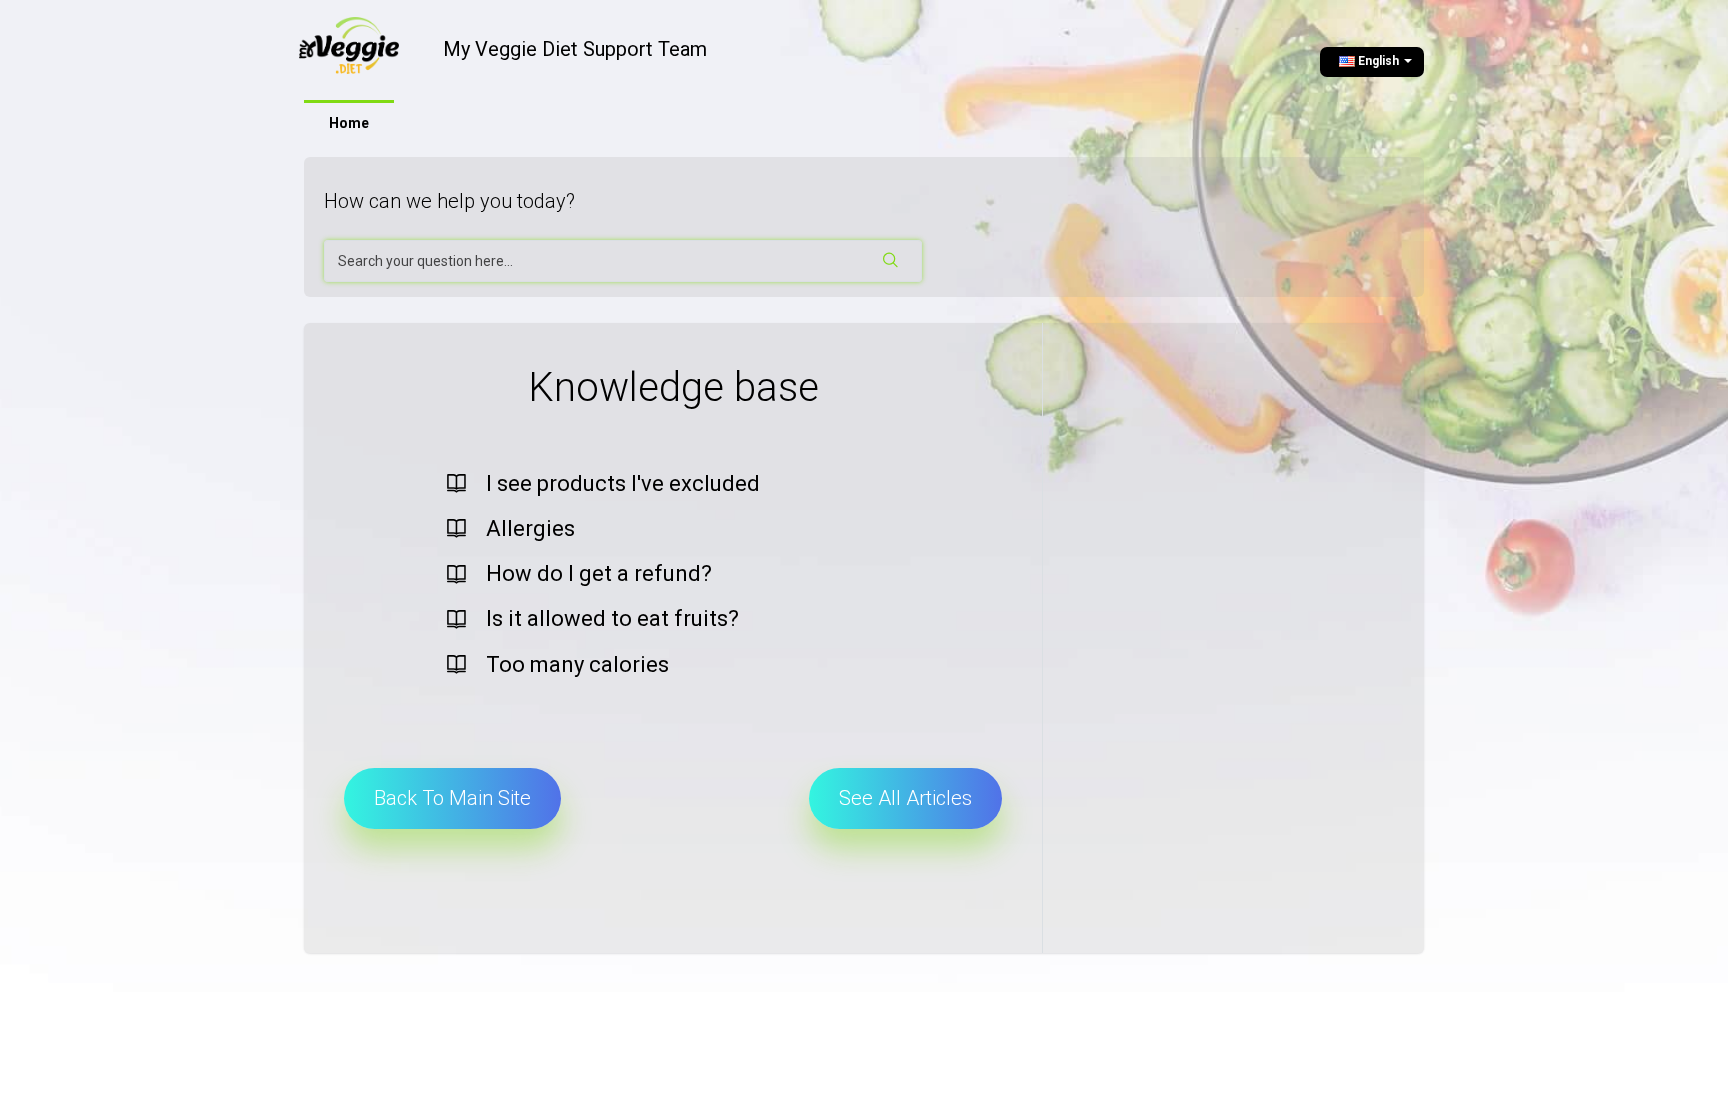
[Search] (892, 261)
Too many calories (577, 664)
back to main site (452, 798)
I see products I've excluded (623, 483)
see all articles (905, 798)
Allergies (530, 528)
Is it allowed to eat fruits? (612, 618)
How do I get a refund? (599, 573)
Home (349, 123)
